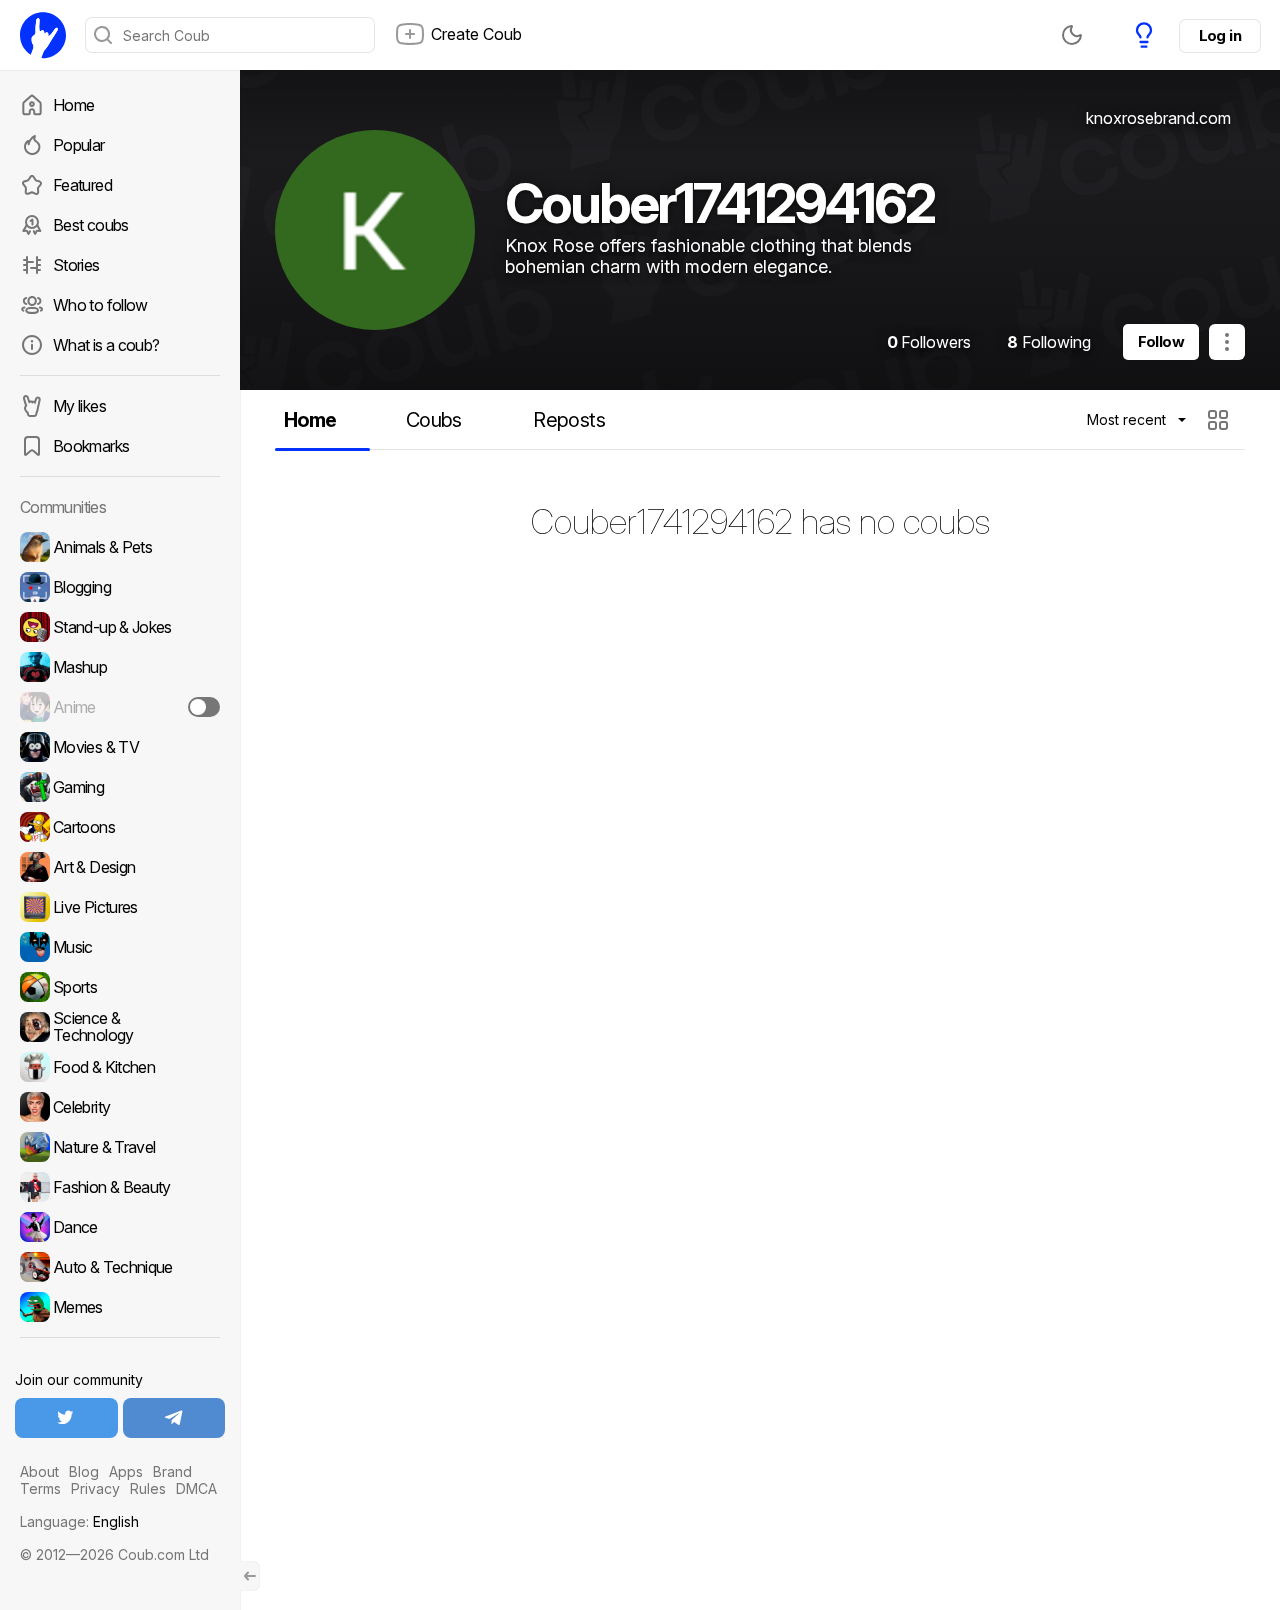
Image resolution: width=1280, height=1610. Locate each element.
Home (73, 105)
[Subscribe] (204, 707)
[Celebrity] (120, 1107)
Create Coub (476, 34)
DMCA (196, 1488)
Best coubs (91, 225)
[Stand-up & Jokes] (120, 627)
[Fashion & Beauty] (120, 1187)
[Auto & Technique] (120, 1267)
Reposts (569, 420)
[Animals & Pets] (120, 547)
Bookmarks (91, 446)
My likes (79, 406)
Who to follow (100, 305)
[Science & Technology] (120, 1027)
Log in (1220, 35)
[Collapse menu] (250, 1576)
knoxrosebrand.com (1158, 118)
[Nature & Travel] (120, 1147)
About (39, 1471)
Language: (79, 1521)
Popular (79, 145)
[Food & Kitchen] (120, 1067)
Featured (82, 185)
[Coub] (43, 35)
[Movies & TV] (120, 747)
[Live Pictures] (120, 907)
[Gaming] (120, 787)
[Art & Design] (120, 867)
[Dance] (120, 1227)
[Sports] (120, 987)
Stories (76, 265)
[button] (1220, 420)
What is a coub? (106, 345)
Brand (172, 1471)
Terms (40, 1488)
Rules (148, 1488)
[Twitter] (66, 1418)
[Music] (120, 947)
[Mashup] (120, 667)
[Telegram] (174, 1418)
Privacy (95, 1488)
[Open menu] (1227, 342)
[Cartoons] (120, 827)
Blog (84, 1471)
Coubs (434, 420)
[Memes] (120, 1307)
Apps (126, 1471)
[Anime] (120, 707)
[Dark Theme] (1072, 35)
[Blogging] (120, 587)
